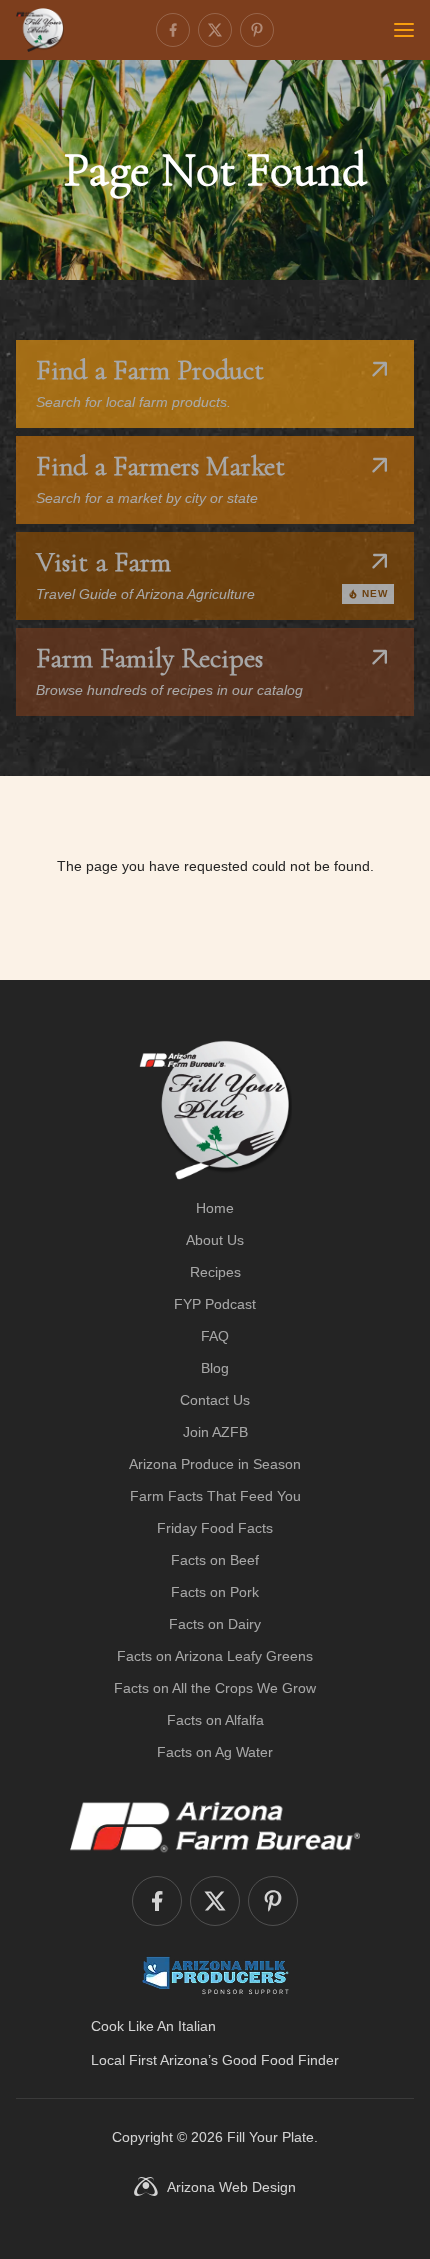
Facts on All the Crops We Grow (215, 1688)
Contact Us (215, 1400)
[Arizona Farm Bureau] (215, 1826)
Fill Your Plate (270, 2137)
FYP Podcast (215, 1304)
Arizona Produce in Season (215, 1464)
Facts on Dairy (215, 1624)
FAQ (215, 1336)
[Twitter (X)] (215, 30)
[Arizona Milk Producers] (215, 1975)
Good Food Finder (280, 2060)
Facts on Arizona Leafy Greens (215, 1656)
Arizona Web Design (231, 2187)
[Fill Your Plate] (40, 30)
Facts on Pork (215, 1592)
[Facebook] (173, 30)
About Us (215, 1240)
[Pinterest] (257, 30)
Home (215, 1208)
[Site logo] (215, 1110)
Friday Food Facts (215, 1528)
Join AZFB (215, 1432)
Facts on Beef (215, 1560)
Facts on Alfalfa (215, 1720)
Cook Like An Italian (153, 2026)
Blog (215, 1368)
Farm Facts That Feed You (215, 1496)
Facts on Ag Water (215, 1752)
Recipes (215, 1272)
